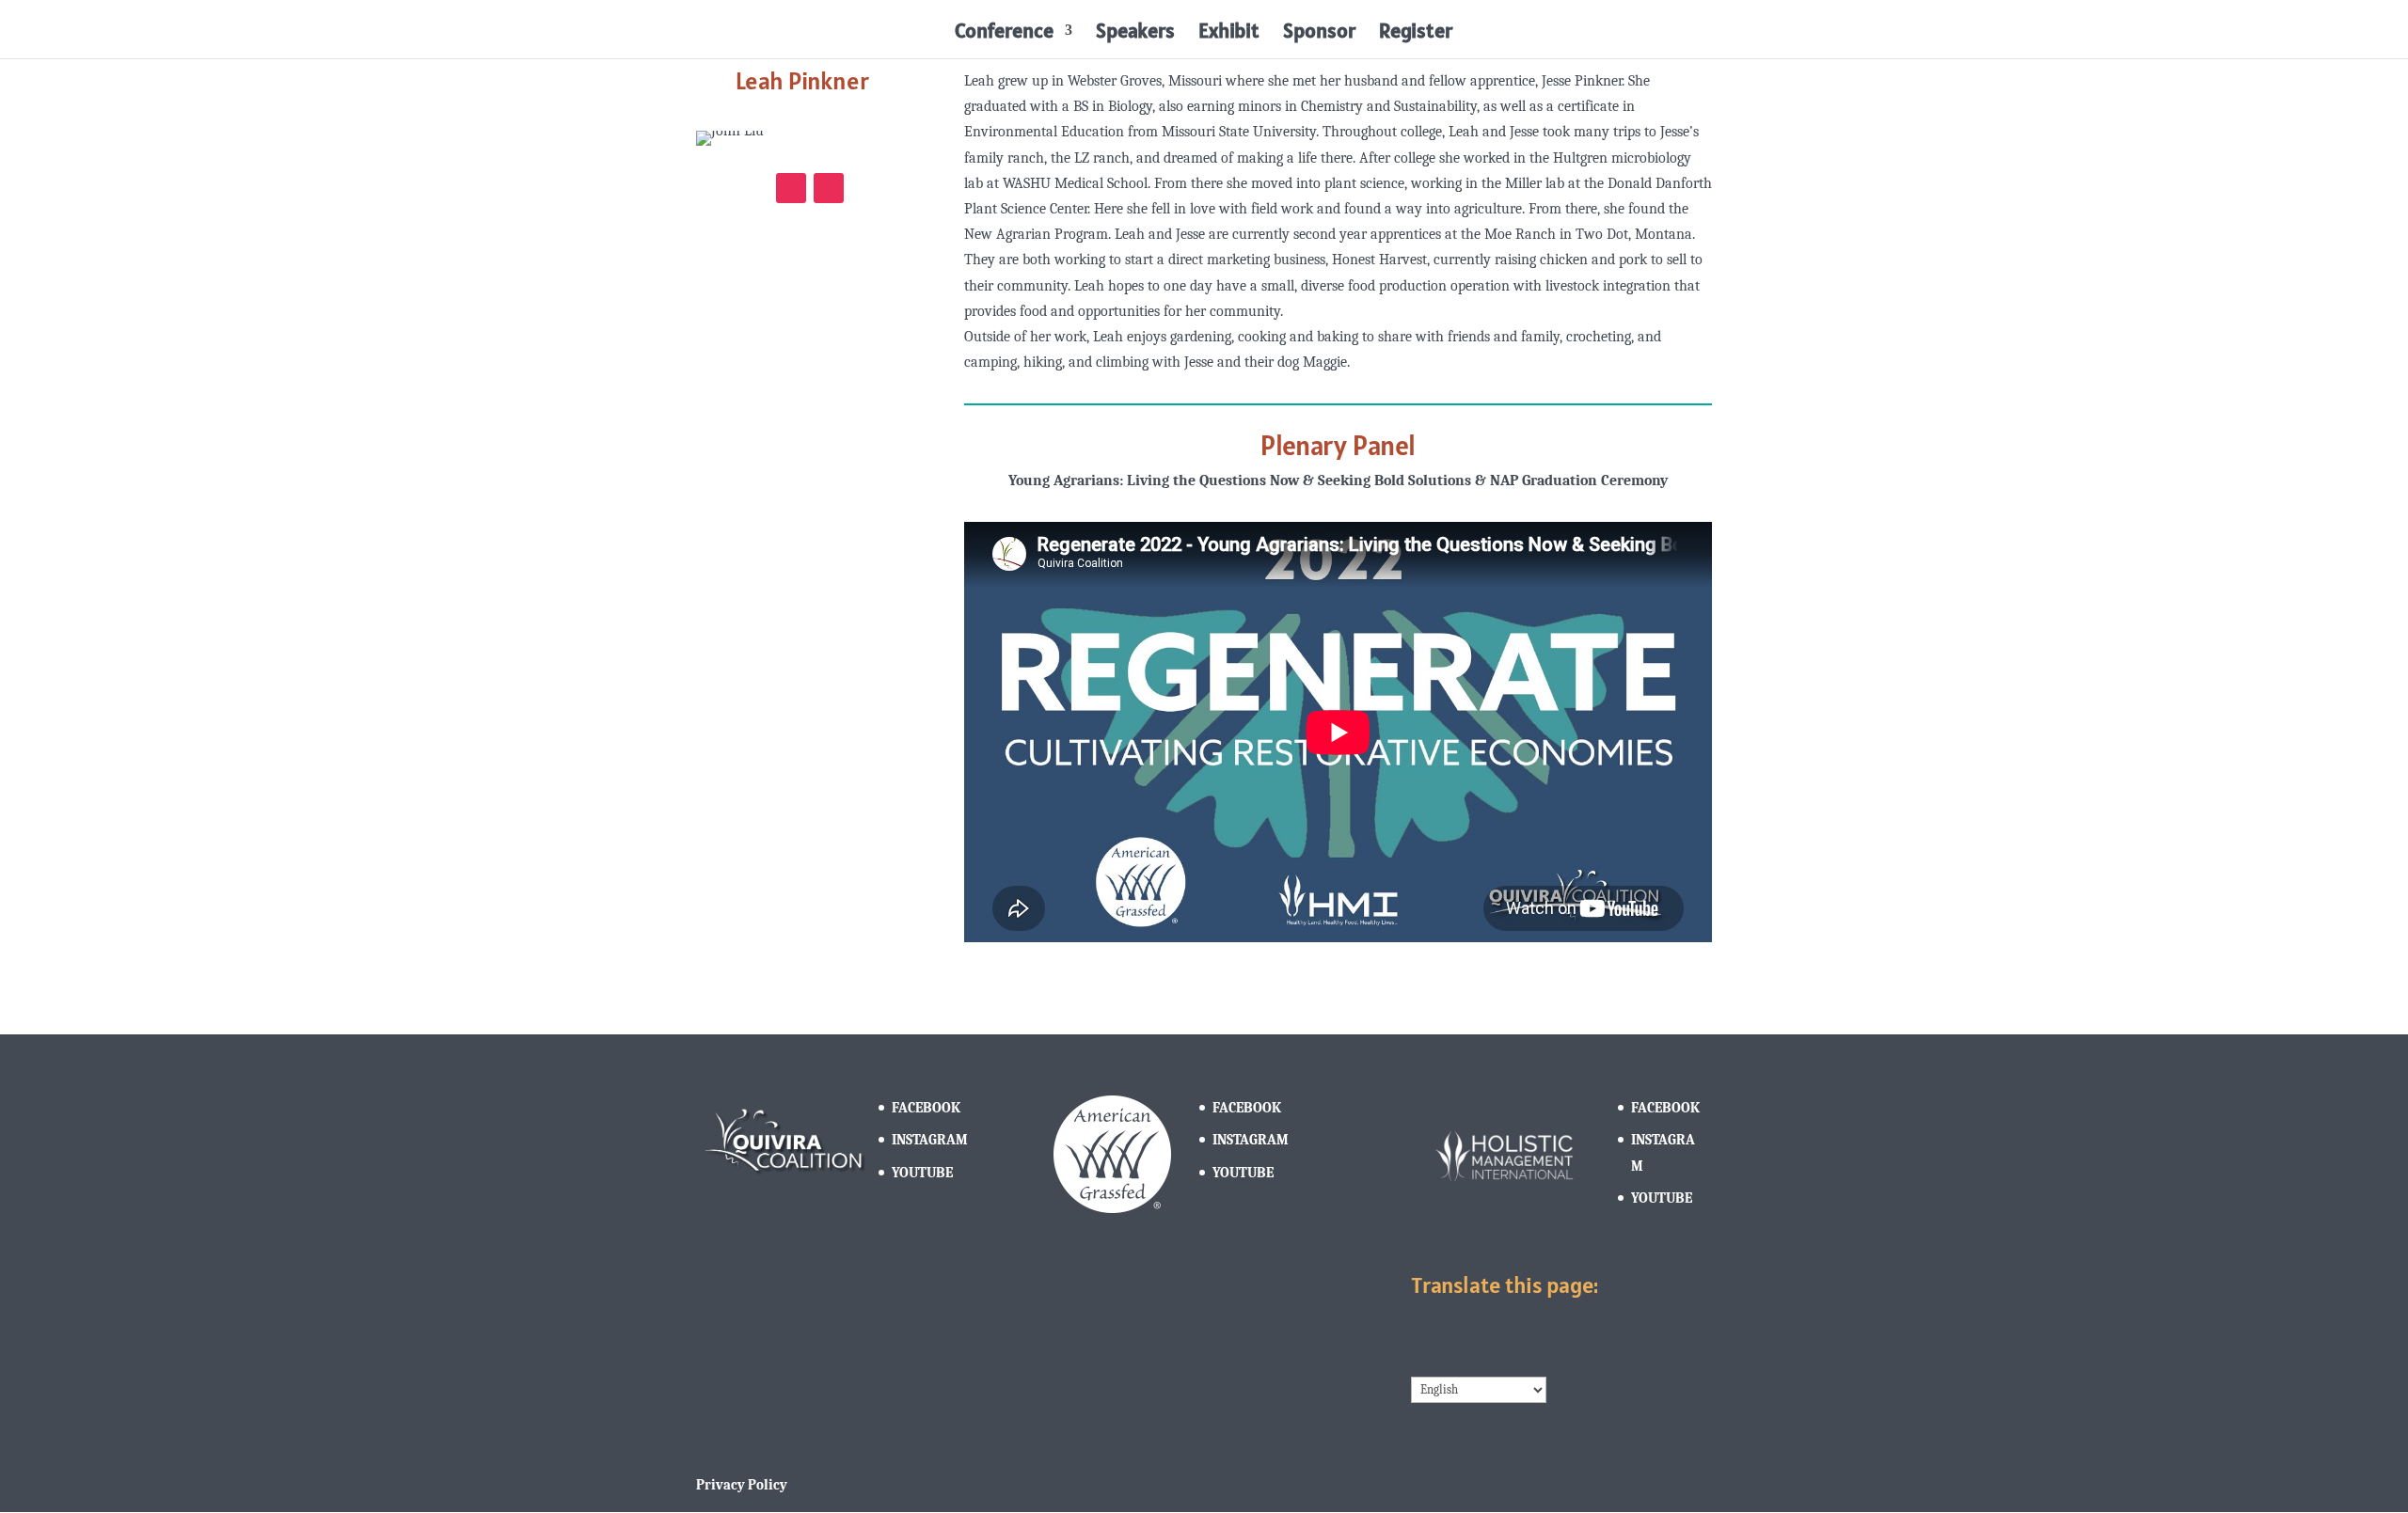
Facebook (926, 1108)
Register (1416, 33)
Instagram (930, 1140)
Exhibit (1229, 33)
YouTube (922, 1173)
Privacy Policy (742, 1485)
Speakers (1135, 33)
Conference (1004, 33)
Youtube (1662, 1198)
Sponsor (1319, 33)
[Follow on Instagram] (791, 188)
